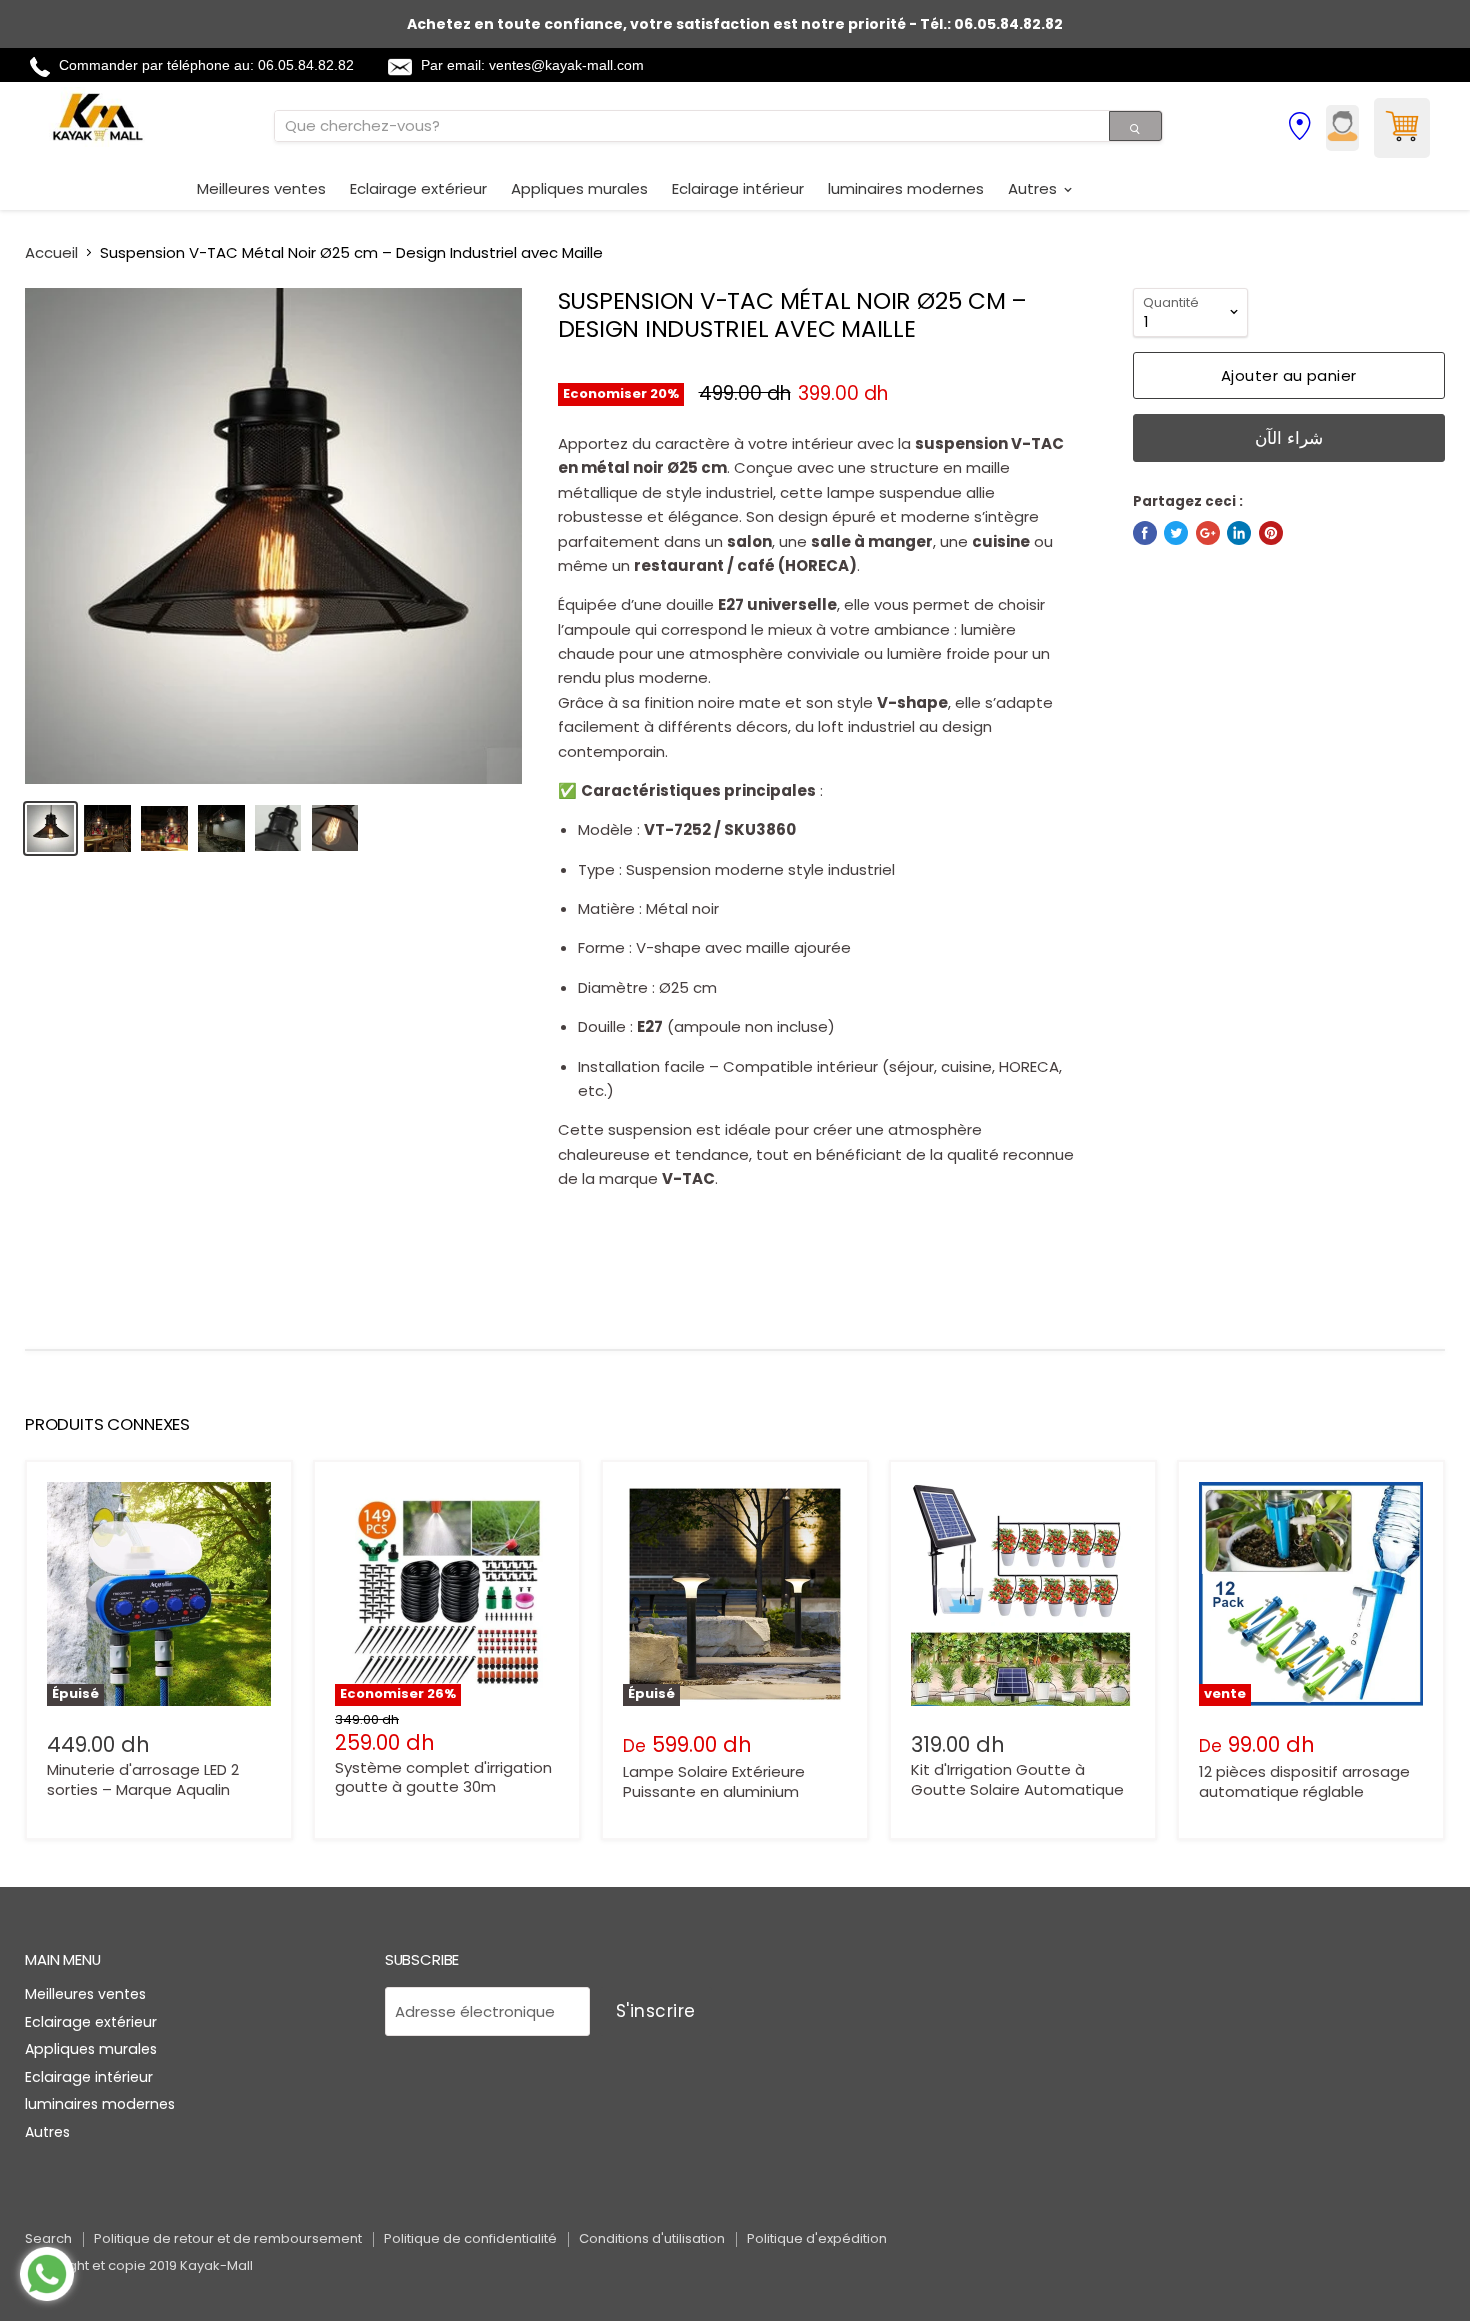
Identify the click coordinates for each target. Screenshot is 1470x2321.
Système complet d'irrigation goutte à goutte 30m (443, 1777)
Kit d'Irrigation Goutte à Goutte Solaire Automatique (1017, 1779)
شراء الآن (1289, 438)
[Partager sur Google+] (1208, 533)
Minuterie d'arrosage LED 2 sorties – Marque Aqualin (143, 1779)
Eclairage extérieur (418, 188)
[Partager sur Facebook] (1145, 533)
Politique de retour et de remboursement (228, 2238)
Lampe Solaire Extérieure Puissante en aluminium (714, 1781)
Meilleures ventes (261, 188)
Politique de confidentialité (470, 2238)
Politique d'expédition (817, 2238)
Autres (1034, 188)
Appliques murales (579, 188)
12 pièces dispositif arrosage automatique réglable (1304, 1781)
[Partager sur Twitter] (1176, 533)
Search (48, 2238)
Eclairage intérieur (738, 188)
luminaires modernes (906, 188)
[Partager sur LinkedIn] (1239, 533)
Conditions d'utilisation (652, 2238)
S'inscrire (656, 2011)
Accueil (51, 252)
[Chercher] (1135, 126)
